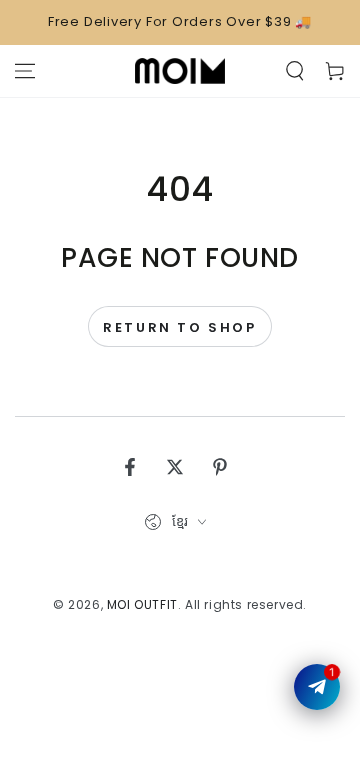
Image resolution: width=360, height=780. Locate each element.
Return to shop (179, 327)
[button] (295, 71)
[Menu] (25, 71)
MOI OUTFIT (142, 604)
